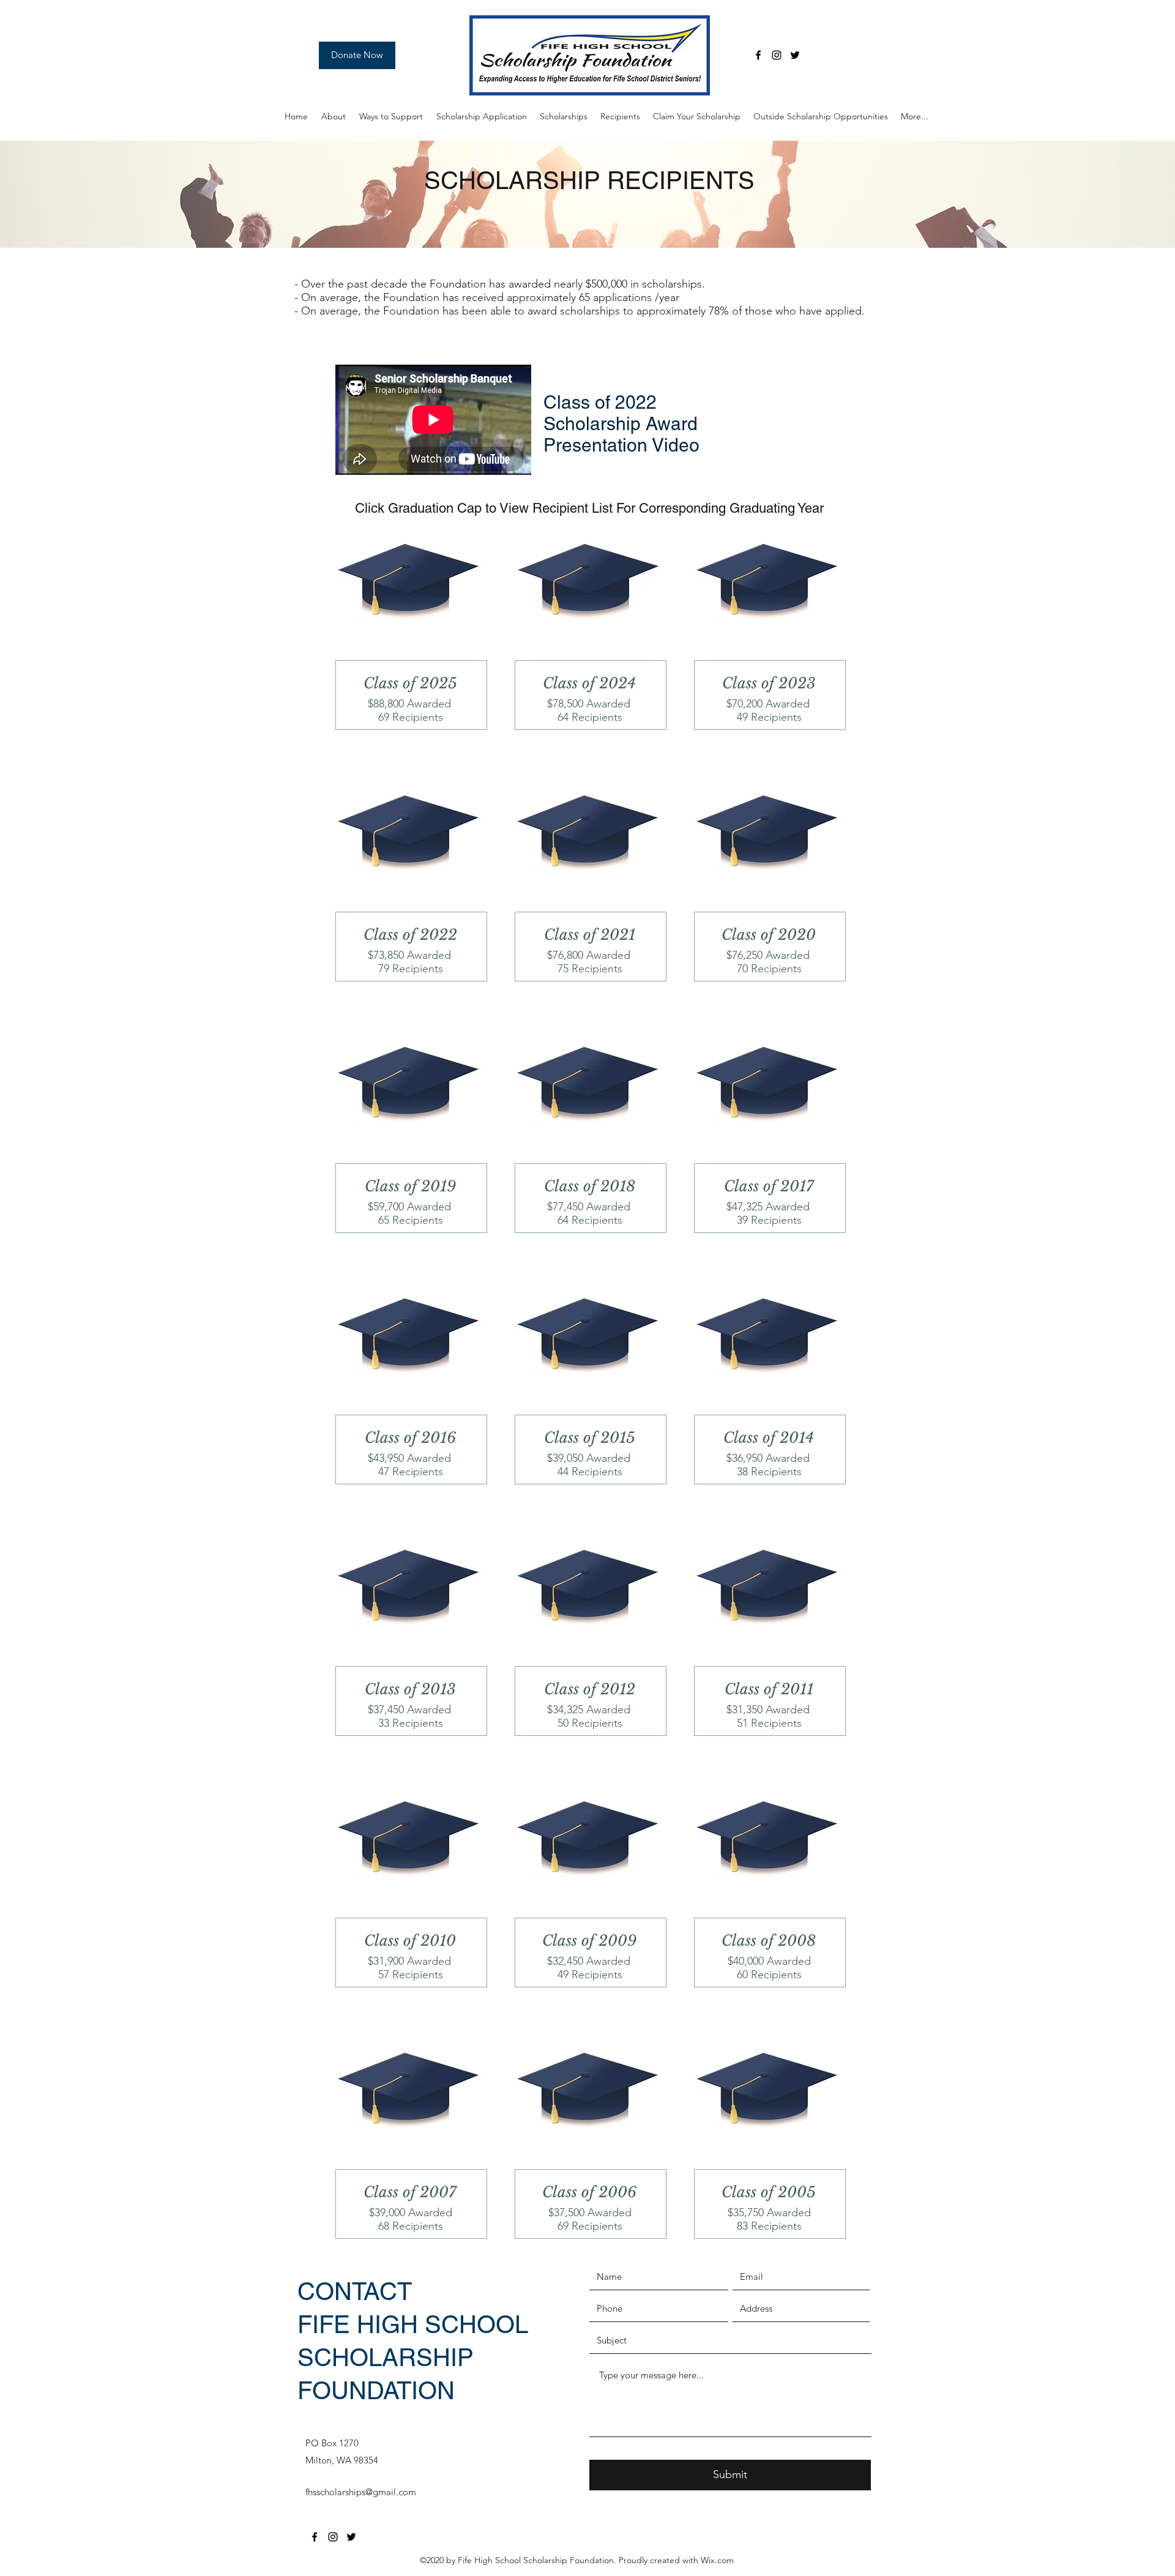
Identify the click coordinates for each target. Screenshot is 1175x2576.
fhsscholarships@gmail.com (361, 2492)
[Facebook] (758, 55)
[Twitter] (795, 55)
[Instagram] (777, 55)
